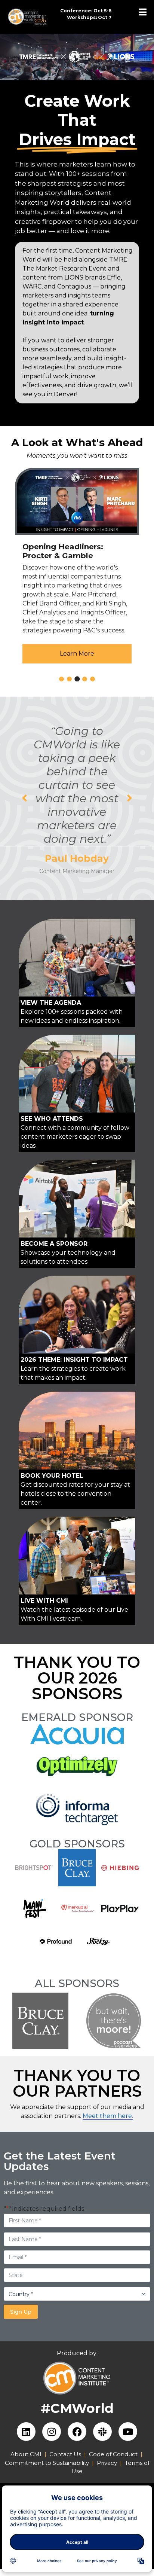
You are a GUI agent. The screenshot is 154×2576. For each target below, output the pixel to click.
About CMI (26, 2454)
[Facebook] (77, 2432)
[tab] (61, 679)
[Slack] (102, 2432)
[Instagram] (52, 2432)
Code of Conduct (113, 2454)
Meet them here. (108, 2116)
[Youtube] (128, 2432)
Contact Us (65, 2454)
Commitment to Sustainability (48, 2463)
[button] (24, 798)
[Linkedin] (26, 2432)
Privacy (107, 2463)
